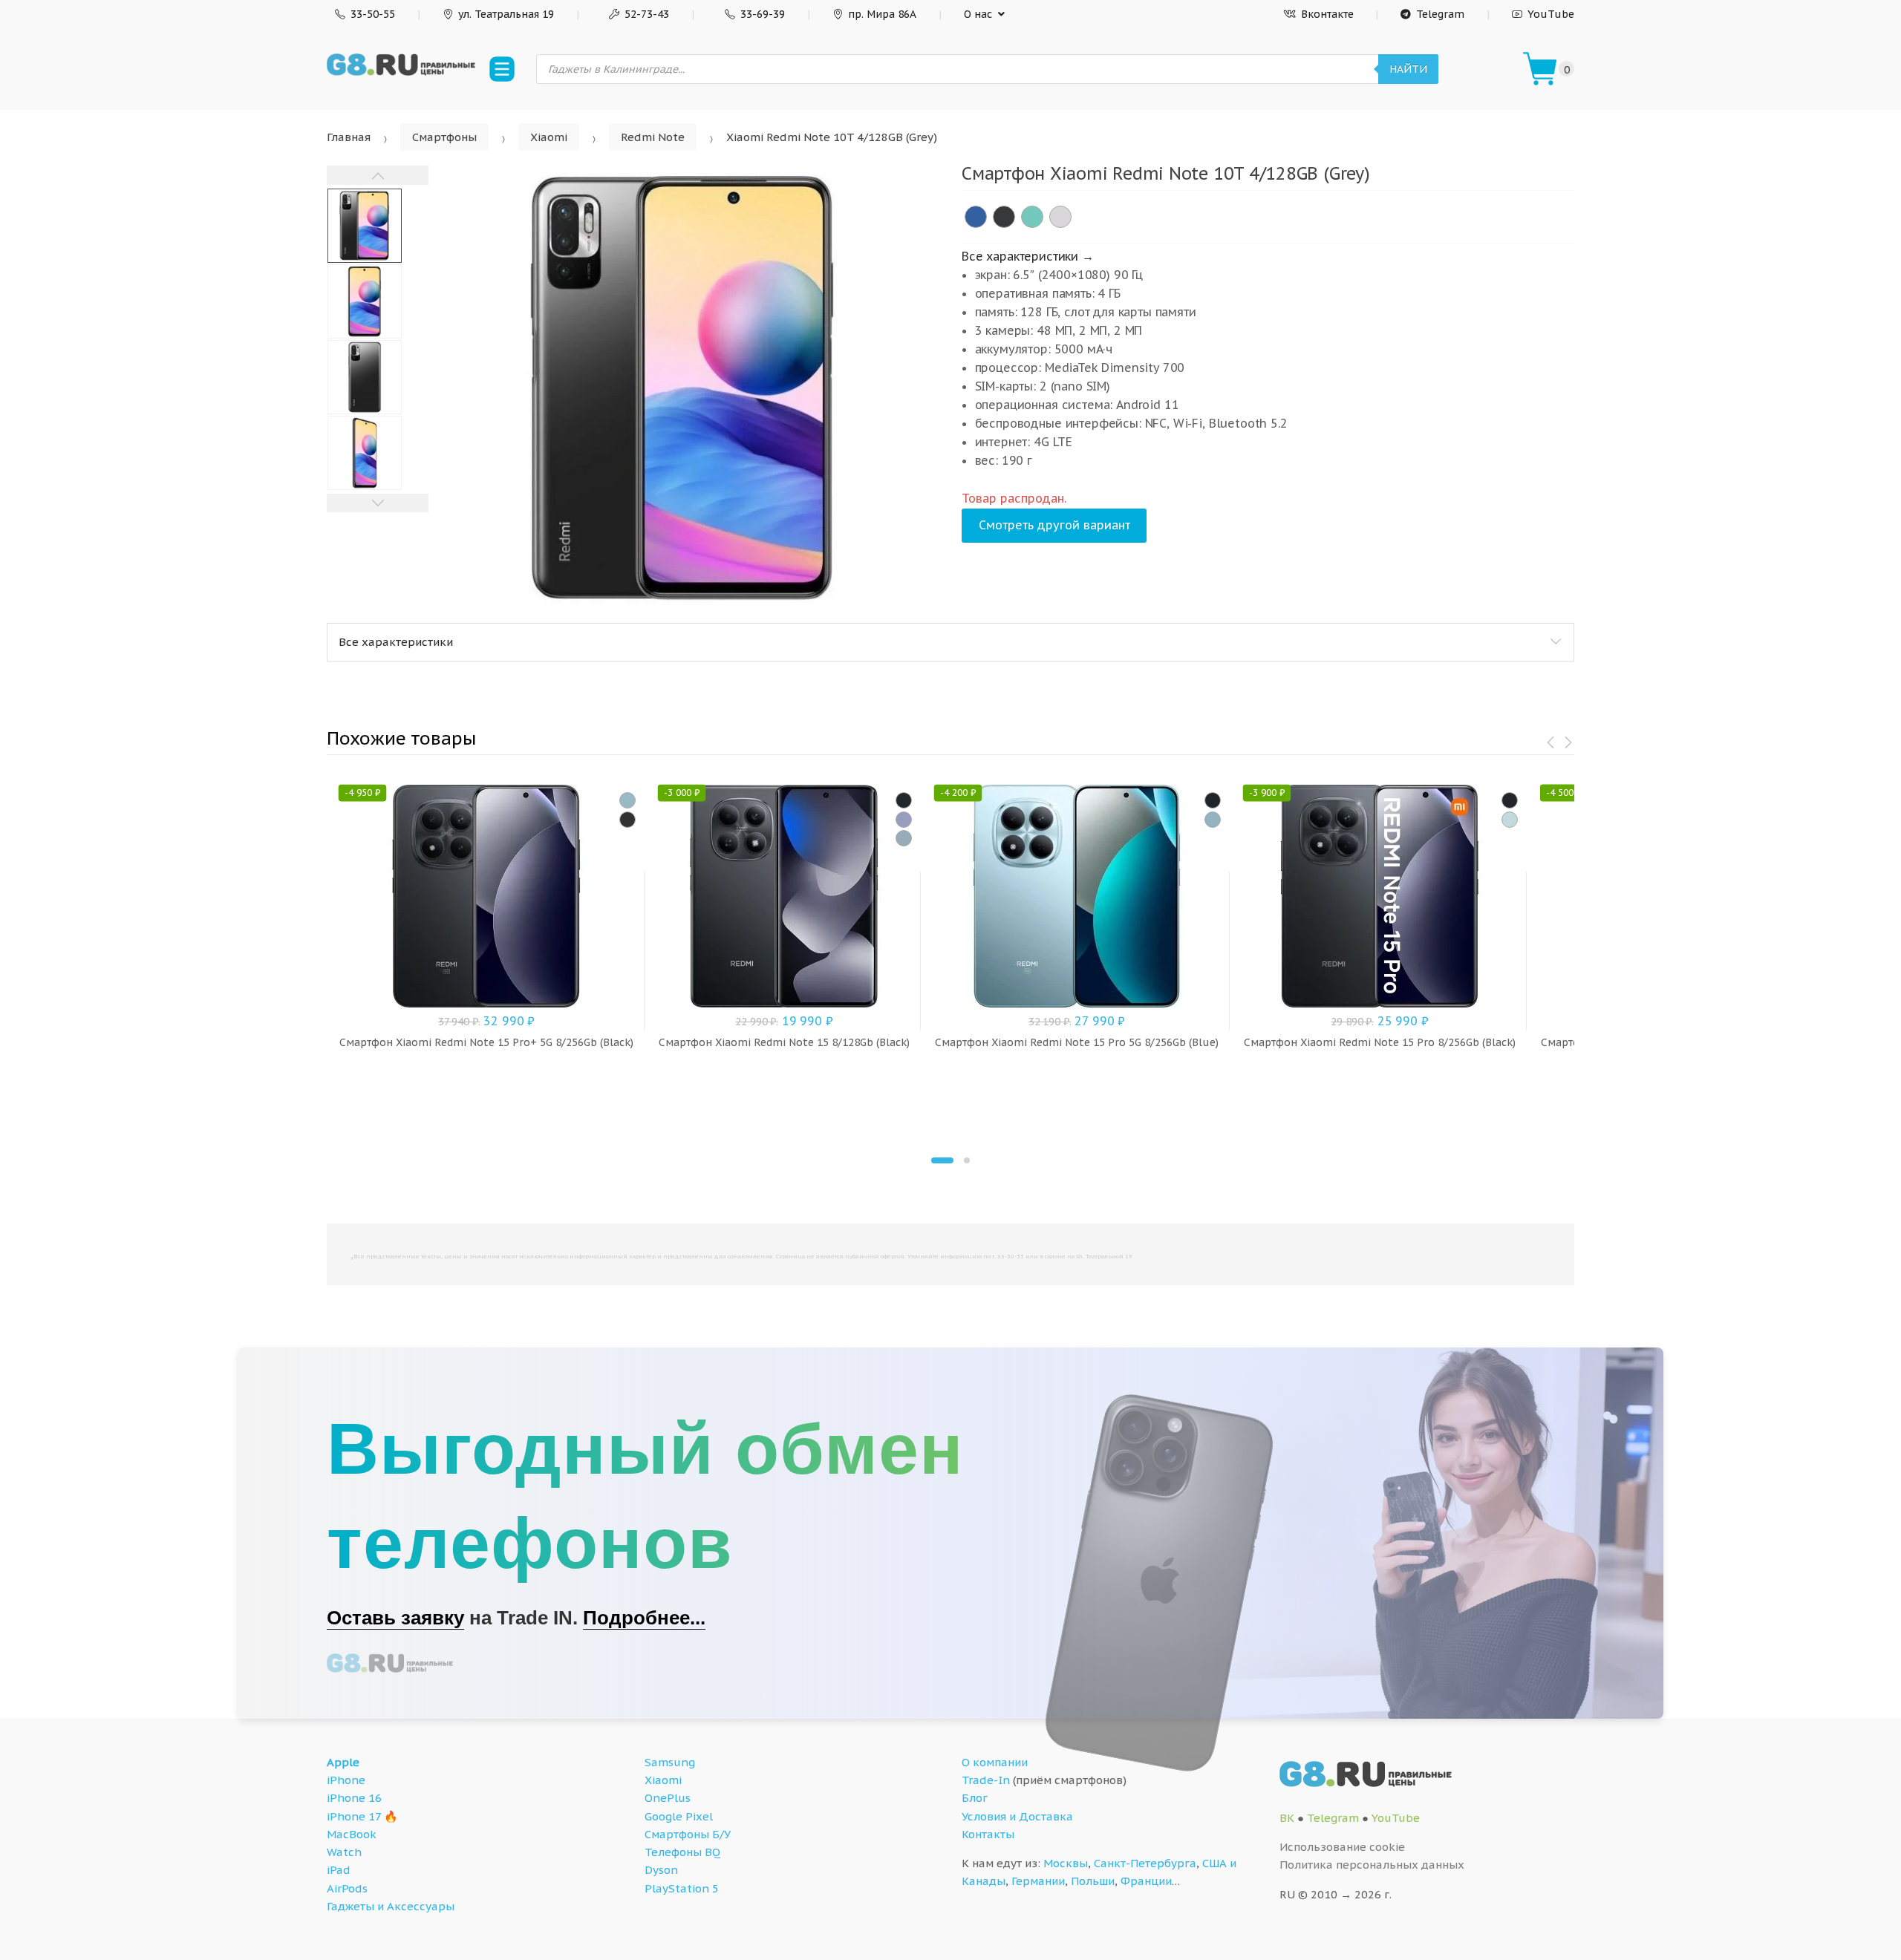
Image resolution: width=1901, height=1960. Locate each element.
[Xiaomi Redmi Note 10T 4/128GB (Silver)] (1060, 217)
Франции (1146, 1881)
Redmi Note (653, 137)
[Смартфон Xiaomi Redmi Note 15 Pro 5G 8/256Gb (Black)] (1213, 800)
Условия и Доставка (1017, 1816)
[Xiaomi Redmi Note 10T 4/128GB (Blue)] (976, 217)
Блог (975, 1798)
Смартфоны (444, 137)
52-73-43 (647, 14)
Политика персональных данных (1372, 1865)
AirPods (347, 1888)
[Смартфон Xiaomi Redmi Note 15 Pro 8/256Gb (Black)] (1510, 800)
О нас (978, 14)
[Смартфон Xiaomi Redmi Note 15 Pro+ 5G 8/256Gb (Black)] (627, 820)
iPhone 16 (354, 1798)
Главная (349, 137)
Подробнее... (644, 1618)
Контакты (988, 1834)
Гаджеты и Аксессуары (391, 1906)
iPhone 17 (354, 1816)
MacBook (352, 1834)
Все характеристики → (1028, 256)
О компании (995, 1762)
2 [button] (967, 1160)
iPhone (346, 1780)
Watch (344, 1852)
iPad (339, 1870)
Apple (343, 1762)
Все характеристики (396, 642)
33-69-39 (763, 14)
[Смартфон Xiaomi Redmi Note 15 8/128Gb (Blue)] (904, 838)
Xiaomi (549, 137)
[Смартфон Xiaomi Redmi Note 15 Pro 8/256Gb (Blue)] (1510, 820)
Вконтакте (1327, 14)
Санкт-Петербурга (1145, 1863)
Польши (1093, 1881)
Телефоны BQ (682, 1852)
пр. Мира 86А (882, 14)
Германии (1038, 1881)
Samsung (670, 1762)
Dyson (661, 1870)
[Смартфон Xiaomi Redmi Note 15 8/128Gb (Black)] (904, 800)
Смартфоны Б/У (688, 1834)
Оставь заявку (395, 1618)
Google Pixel (679, 1816)
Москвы (1066, 1863)
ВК (1287, 1818)
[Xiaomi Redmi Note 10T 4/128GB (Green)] (1032, 217)
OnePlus (668, 1798)
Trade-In (986, 1780)
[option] (684, 388)
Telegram (1440, 14)
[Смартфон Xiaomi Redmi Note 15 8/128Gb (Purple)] (904, 820)
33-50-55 (373, 14)
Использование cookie (1342, 1847)
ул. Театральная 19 (506, 14)
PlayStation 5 (682, 1888)
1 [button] (942, 1160)
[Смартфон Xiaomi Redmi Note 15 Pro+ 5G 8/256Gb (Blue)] (627, 800)
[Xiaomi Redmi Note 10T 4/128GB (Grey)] (1004, 217)
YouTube (1551, 14)
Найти (1408, 69)
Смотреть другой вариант (1054, 525)
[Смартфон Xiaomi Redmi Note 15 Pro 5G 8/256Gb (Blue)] (1213, 820)
